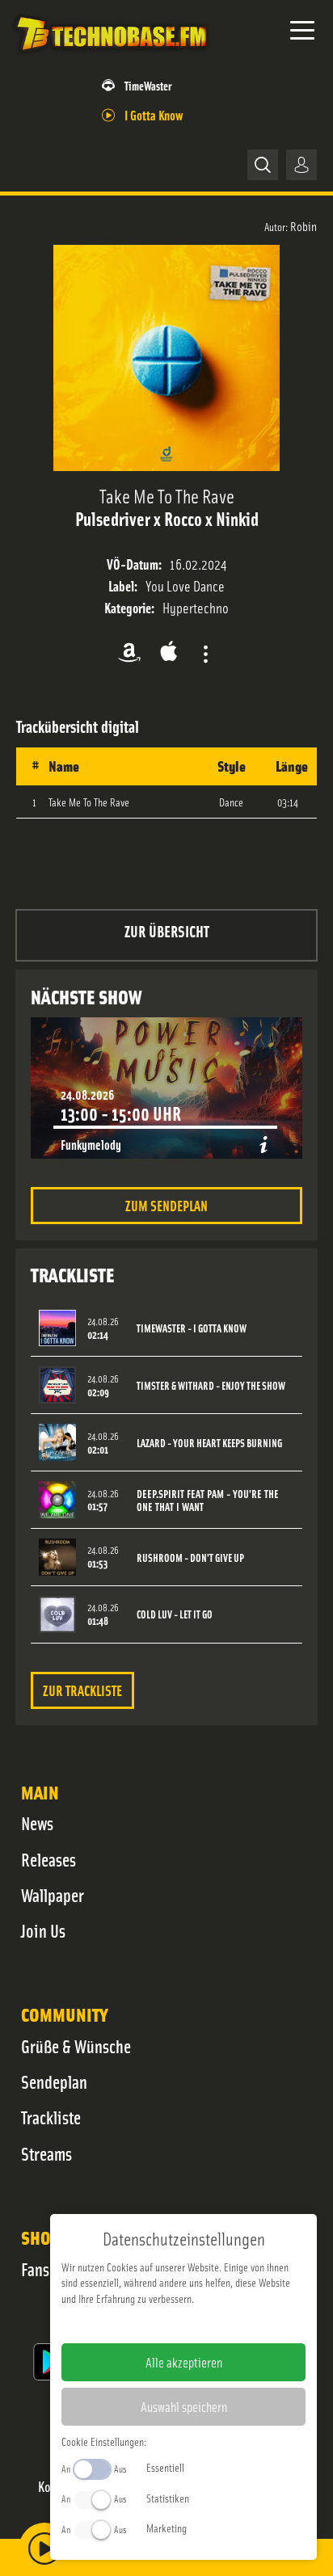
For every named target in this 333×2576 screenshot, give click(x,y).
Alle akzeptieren (184, 2362)
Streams (46, 2153)
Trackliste (51, 2117)
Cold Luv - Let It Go (175, 1614)
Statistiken (168, 2498)
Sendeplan (54, 2081)
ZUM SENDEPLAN (166, 1205)
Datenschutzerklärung (211, 2324)
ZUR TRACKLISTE (82, 1690)
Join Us (43, 1930)
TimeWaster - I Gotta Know (192, 1328)
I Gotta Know (154, 114)
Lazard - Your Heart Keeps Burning (209, 1443)
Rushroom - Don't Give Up (190, 1557)
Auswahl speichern (184, 2406)
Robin (303, 225)
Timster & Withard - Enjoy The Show (211, 1385)
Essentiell (165, 2467)
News (37, 1823)
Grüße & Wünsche (76, 2046)
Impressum (134, 2324)
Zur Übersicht (167, 930)
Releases (48, 1859)
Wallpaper (53, 1895)
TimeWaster (148, 85)
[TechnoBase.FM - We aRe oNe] (111, 56)
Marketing (166, 2528)
